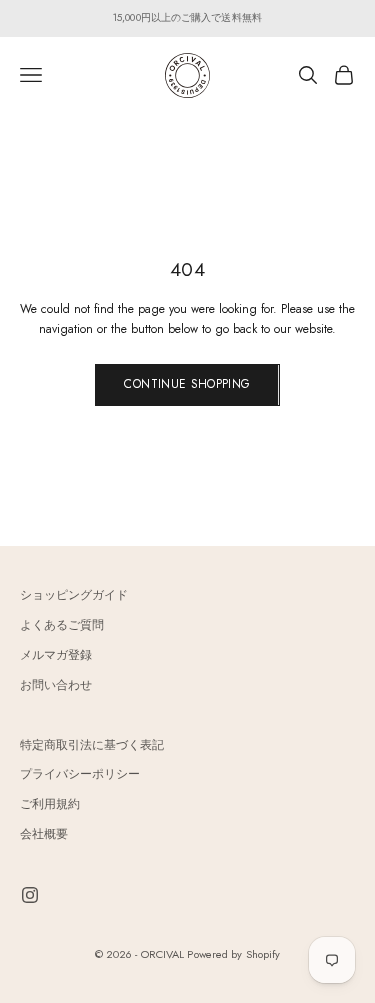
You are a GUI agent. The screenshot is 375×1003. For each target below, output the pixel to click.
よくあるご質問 (62, 625)
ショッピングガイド (74, 595)
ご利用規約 (50, 804)
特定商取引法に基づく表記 (92, 745)
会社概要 (44, 834)
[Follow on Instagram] (30, 895)
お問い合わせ (56, 685)
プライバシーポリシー (80, 774)
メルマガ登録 (56, 655)
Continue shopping (187, 384)
